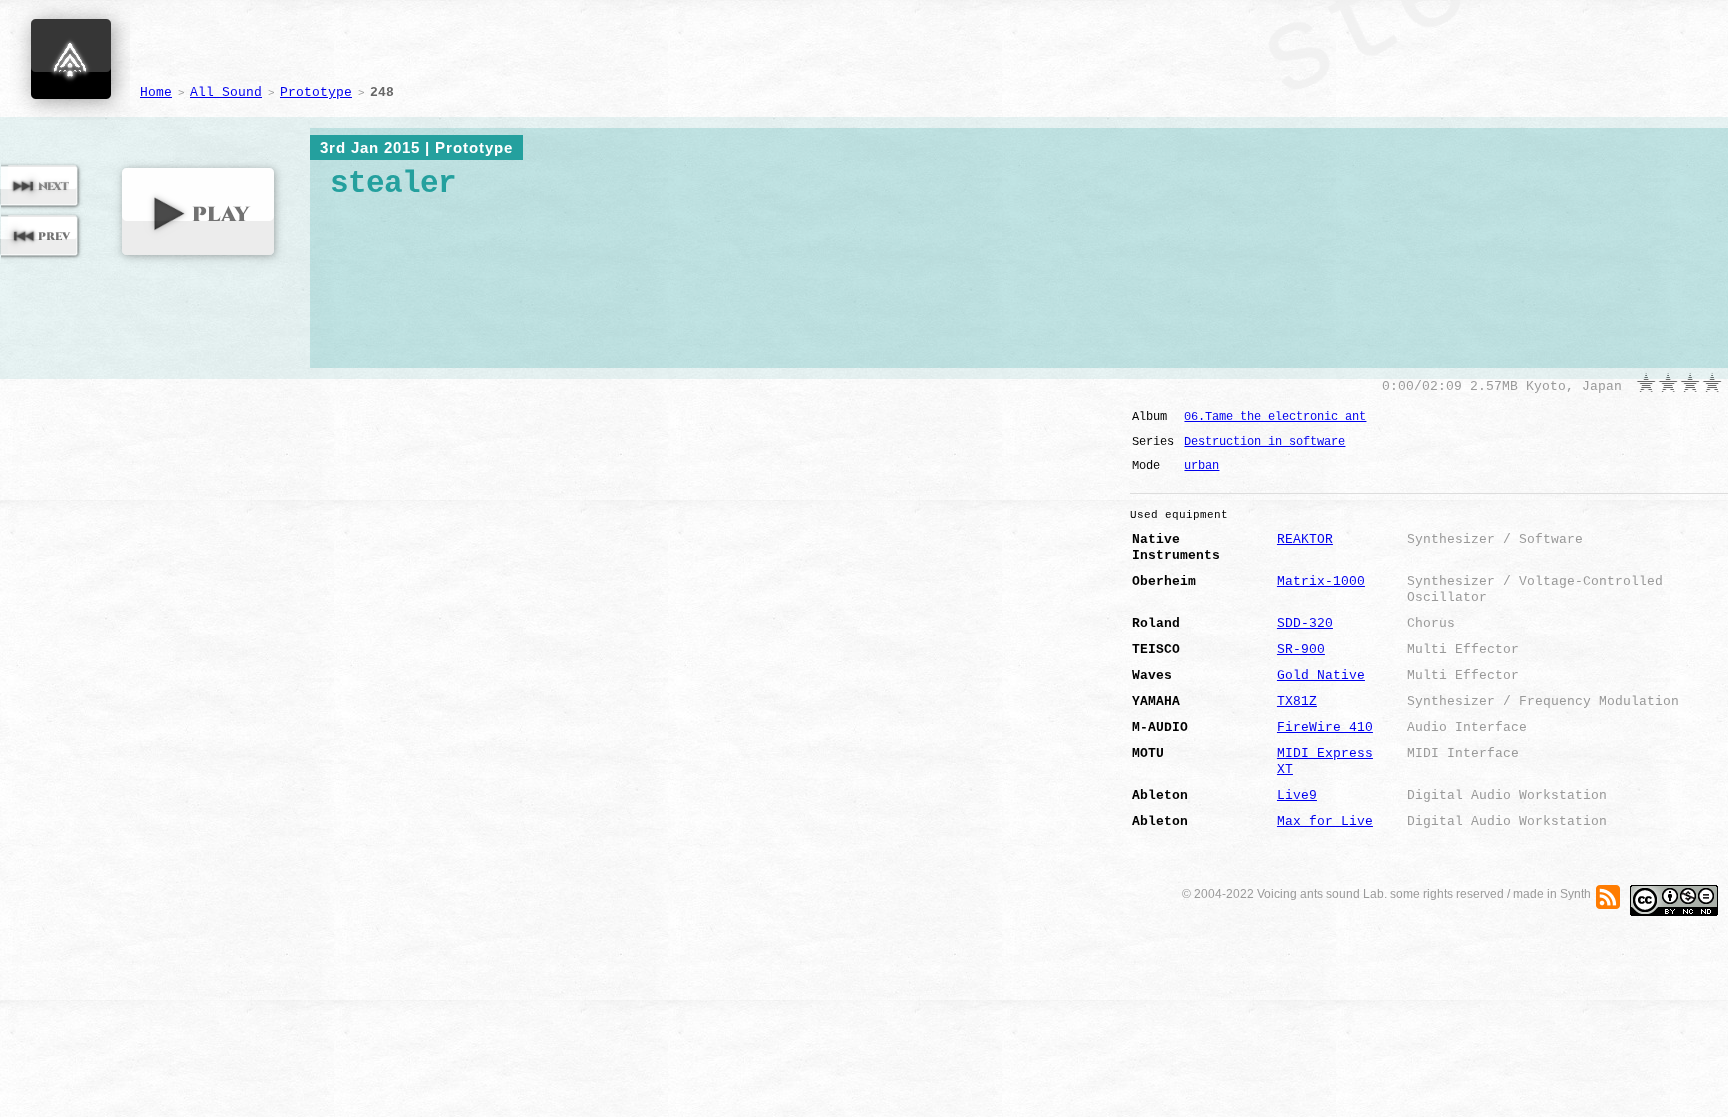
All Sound (226, 92)
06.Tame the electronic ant (1275, 417)
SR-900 (1301, 649)
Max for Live (1325, 821)
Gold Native (1321, 675)
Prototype (316, 92)
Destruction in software (1264, 442)
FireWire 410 (1325, 727)
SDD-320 (1305, 623)
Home (156, 92)
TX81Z (1297, 701)
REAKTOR (1305, 539)
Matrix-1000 (1321, 581)
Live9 (1297, 795)
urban (1201, 466)
